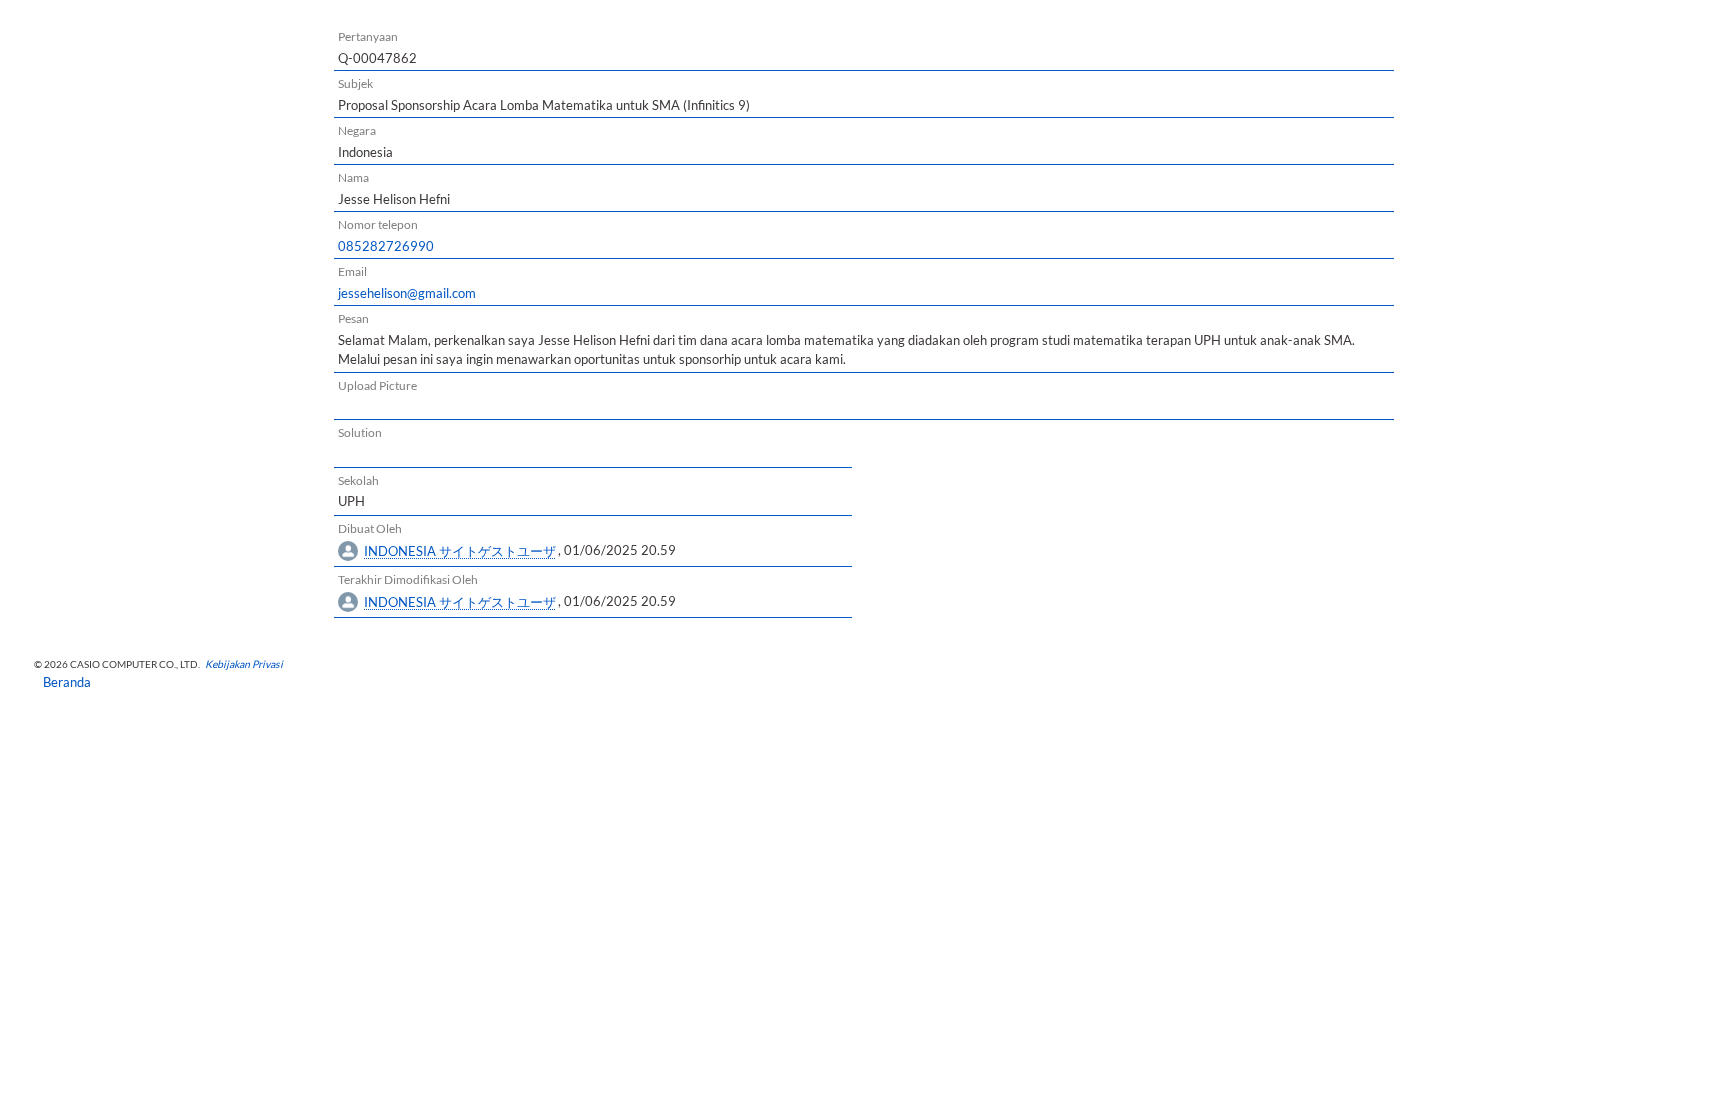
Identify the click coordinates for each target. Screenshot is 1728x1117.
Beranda (60, 682)
